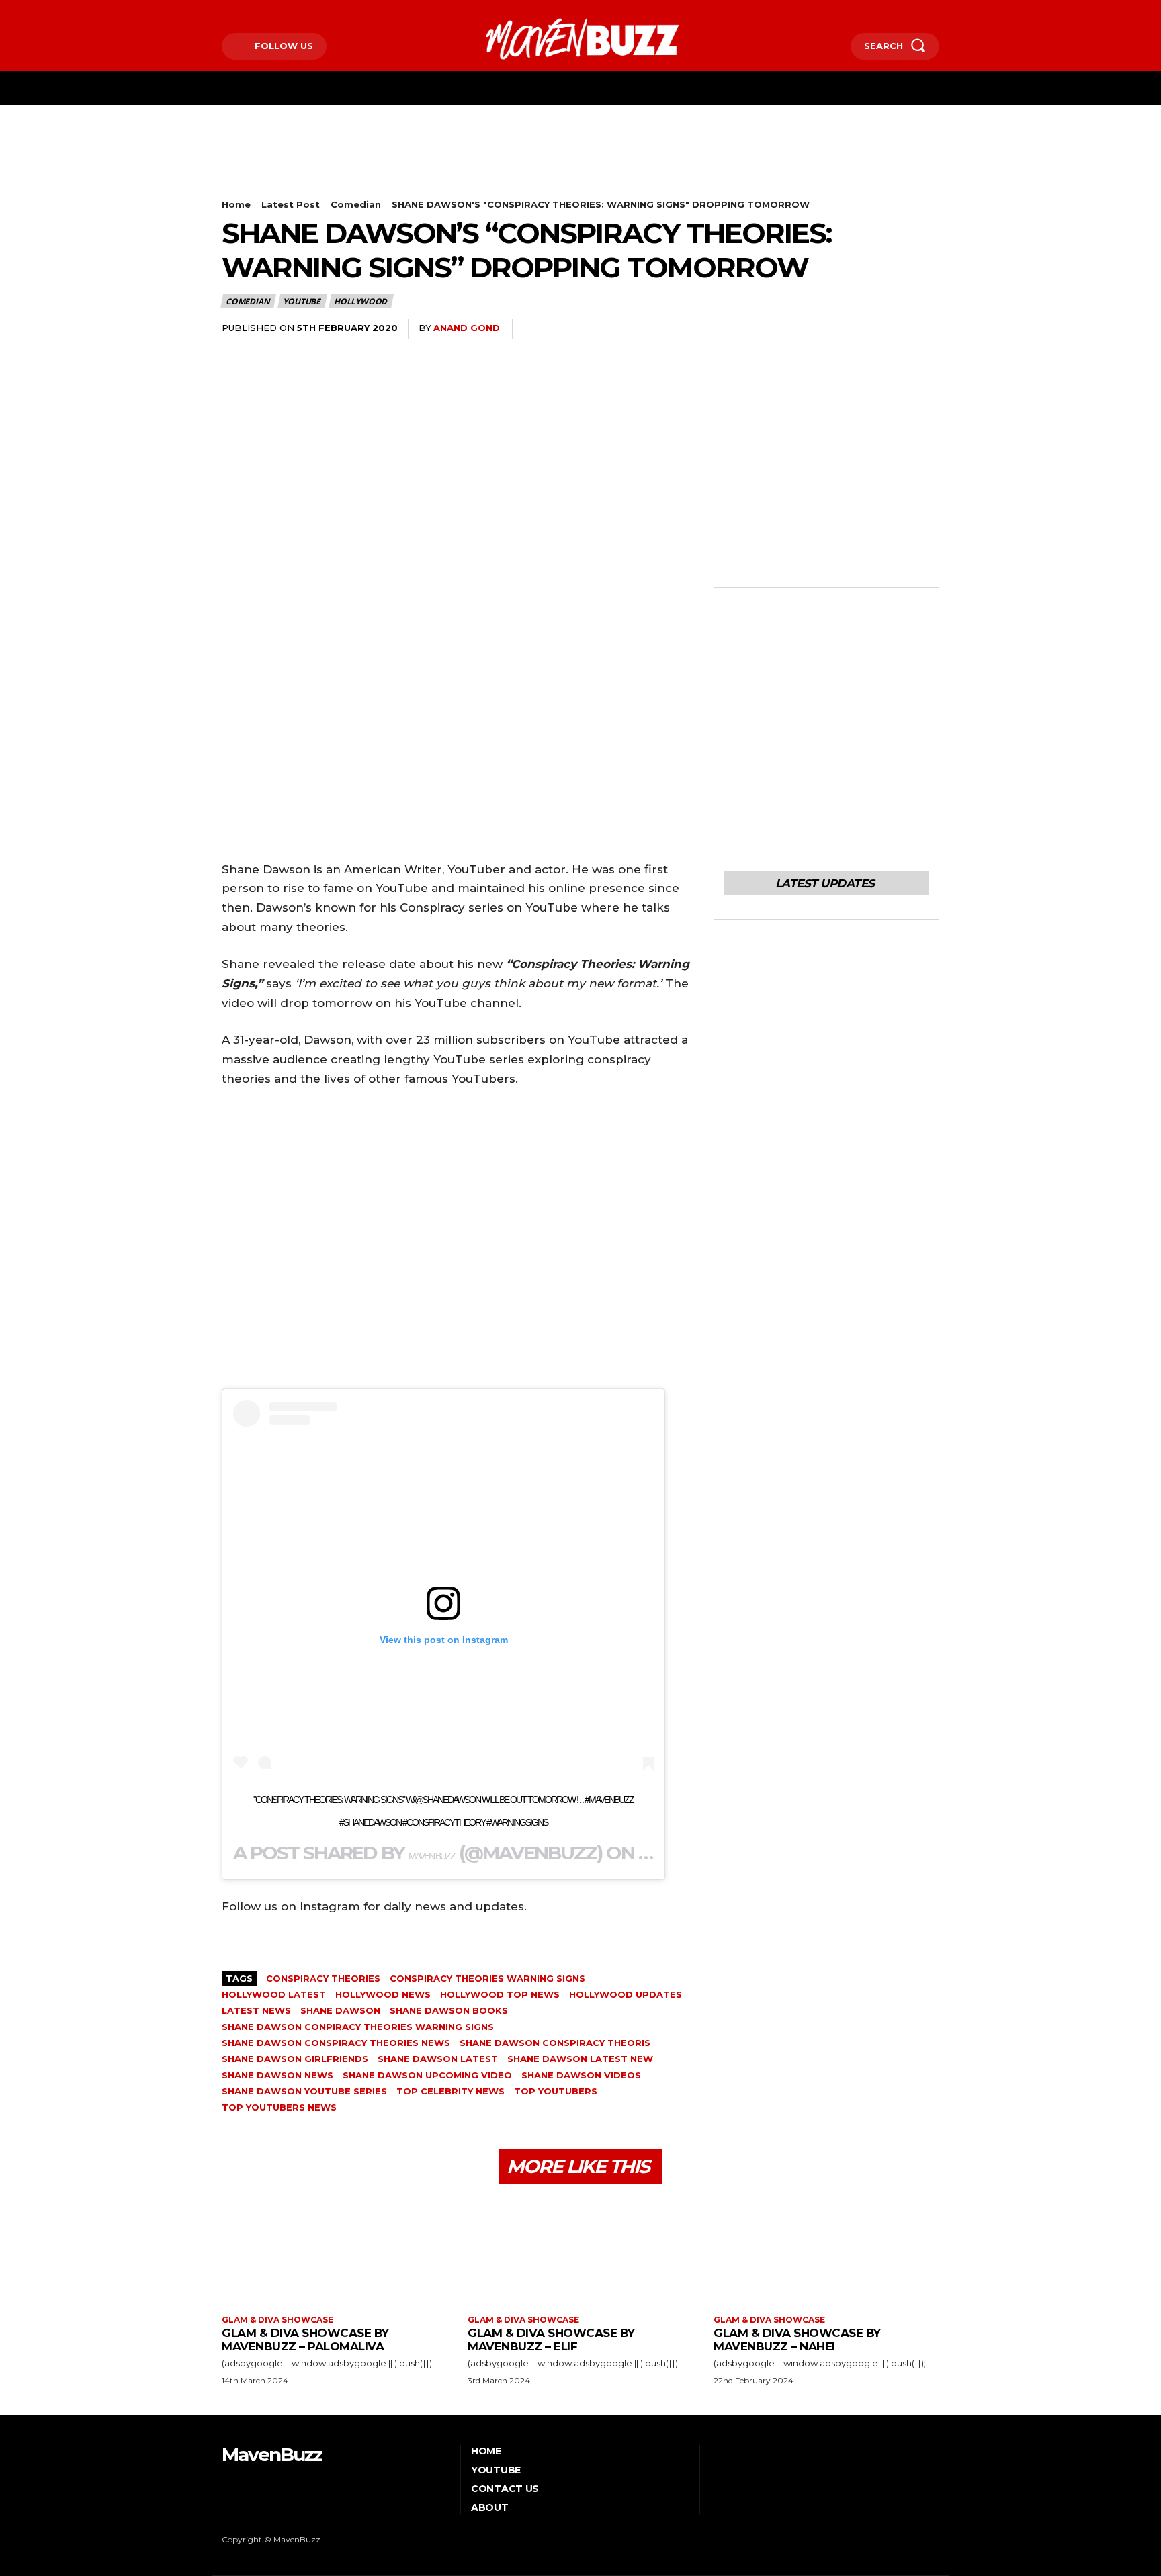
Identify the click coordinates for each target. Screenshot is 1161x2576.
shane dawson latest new (580, 2059)
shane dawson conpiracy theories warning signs (358, 2027)
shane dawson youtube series (304, 2091)
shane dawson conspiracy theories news (336, 2043)
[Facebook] (223, 11)
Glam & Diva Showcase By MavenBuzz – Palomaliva (305, 2340)
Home (236, 204)
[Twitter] (265, 11)
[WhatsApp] (770, 329)
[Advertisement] (466, 165)
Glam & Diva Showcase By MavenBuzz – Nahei (797, 2340)
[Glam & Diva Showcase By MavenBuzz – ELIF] (580, 2251)
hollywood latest (274, 1994)
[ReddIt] (832, 329)
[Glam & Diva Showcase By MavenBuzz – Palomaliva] (335, 2251)
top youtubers (556, 2091)
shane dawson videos (581, 2075)
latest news (256, 2010)
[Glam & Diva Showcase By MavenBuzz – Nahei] (826, 2251)
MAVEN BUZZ (432, 1856)
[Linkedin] (801, 329)
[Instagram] (244, 11)
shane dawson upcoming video (427, 2075)
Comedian (356, 204)
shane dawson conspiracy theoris (555, 2043)
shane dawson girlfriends (295, 2059)
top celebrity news (450, 2091)
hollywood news (383, 1994)
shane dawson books (449, 2010)
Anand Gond (467, 328)
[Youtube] (285, 11)
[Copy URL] (894, 329)
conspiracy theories (323, 1978)
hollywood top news (500, 1994)
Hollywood (360, 301)
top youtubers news (279, 2107)
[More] (925, 329)
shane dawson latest (438, 2059)
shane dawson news (277, 2075)
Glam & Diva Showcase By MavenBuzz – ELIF (551, 2340)
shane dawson (340, 2010)
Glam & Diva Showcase (277, 2320)
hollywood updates (626, 1994)
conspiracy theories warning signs (487, 1978)
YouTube (302, 301)
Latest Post (291, 204)
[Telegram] (863, 329)
